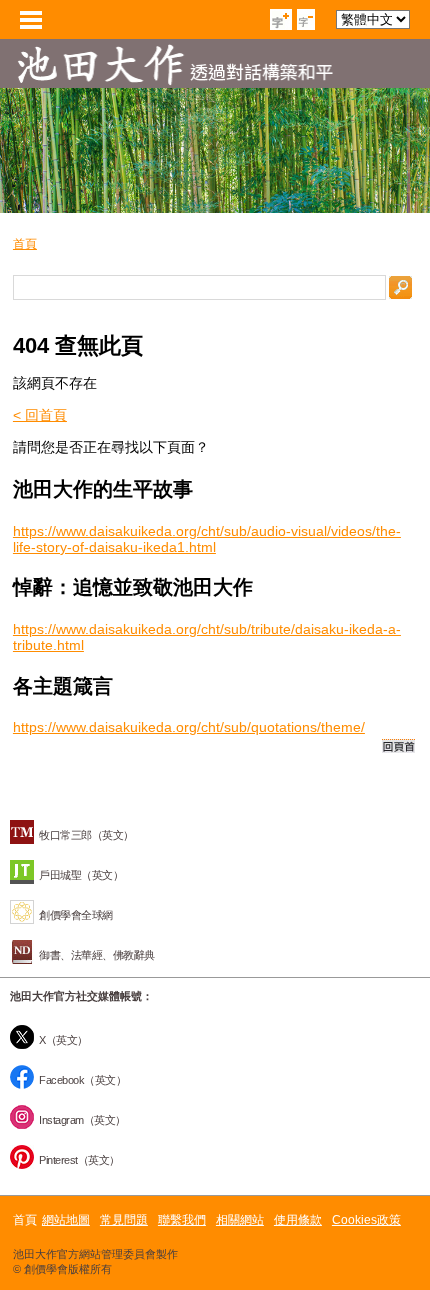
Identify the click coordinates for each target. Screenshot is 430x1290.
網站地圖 (66, 1220)
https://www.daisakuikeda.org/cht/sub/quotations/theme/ (189, 727)
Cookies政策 (366, 1220)
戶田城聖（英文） (81, 875)
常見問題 (124, 1220)
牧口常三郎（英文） (86, 835)
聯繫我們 (182, 1220)
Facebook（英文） (82, 1080)
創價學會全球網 (76, 915)
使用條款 (298, 1220)
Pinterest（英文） (79, 1160)
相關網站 (240, 1220)
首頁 (25, 244)
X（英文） (63, 1040)
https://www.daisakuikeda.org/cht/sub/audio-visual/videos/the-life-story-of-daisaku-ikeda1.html (207, 539)
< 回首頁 (40, 415)
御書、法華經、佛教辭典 (97, 955)
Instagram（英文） (82, 1120)
